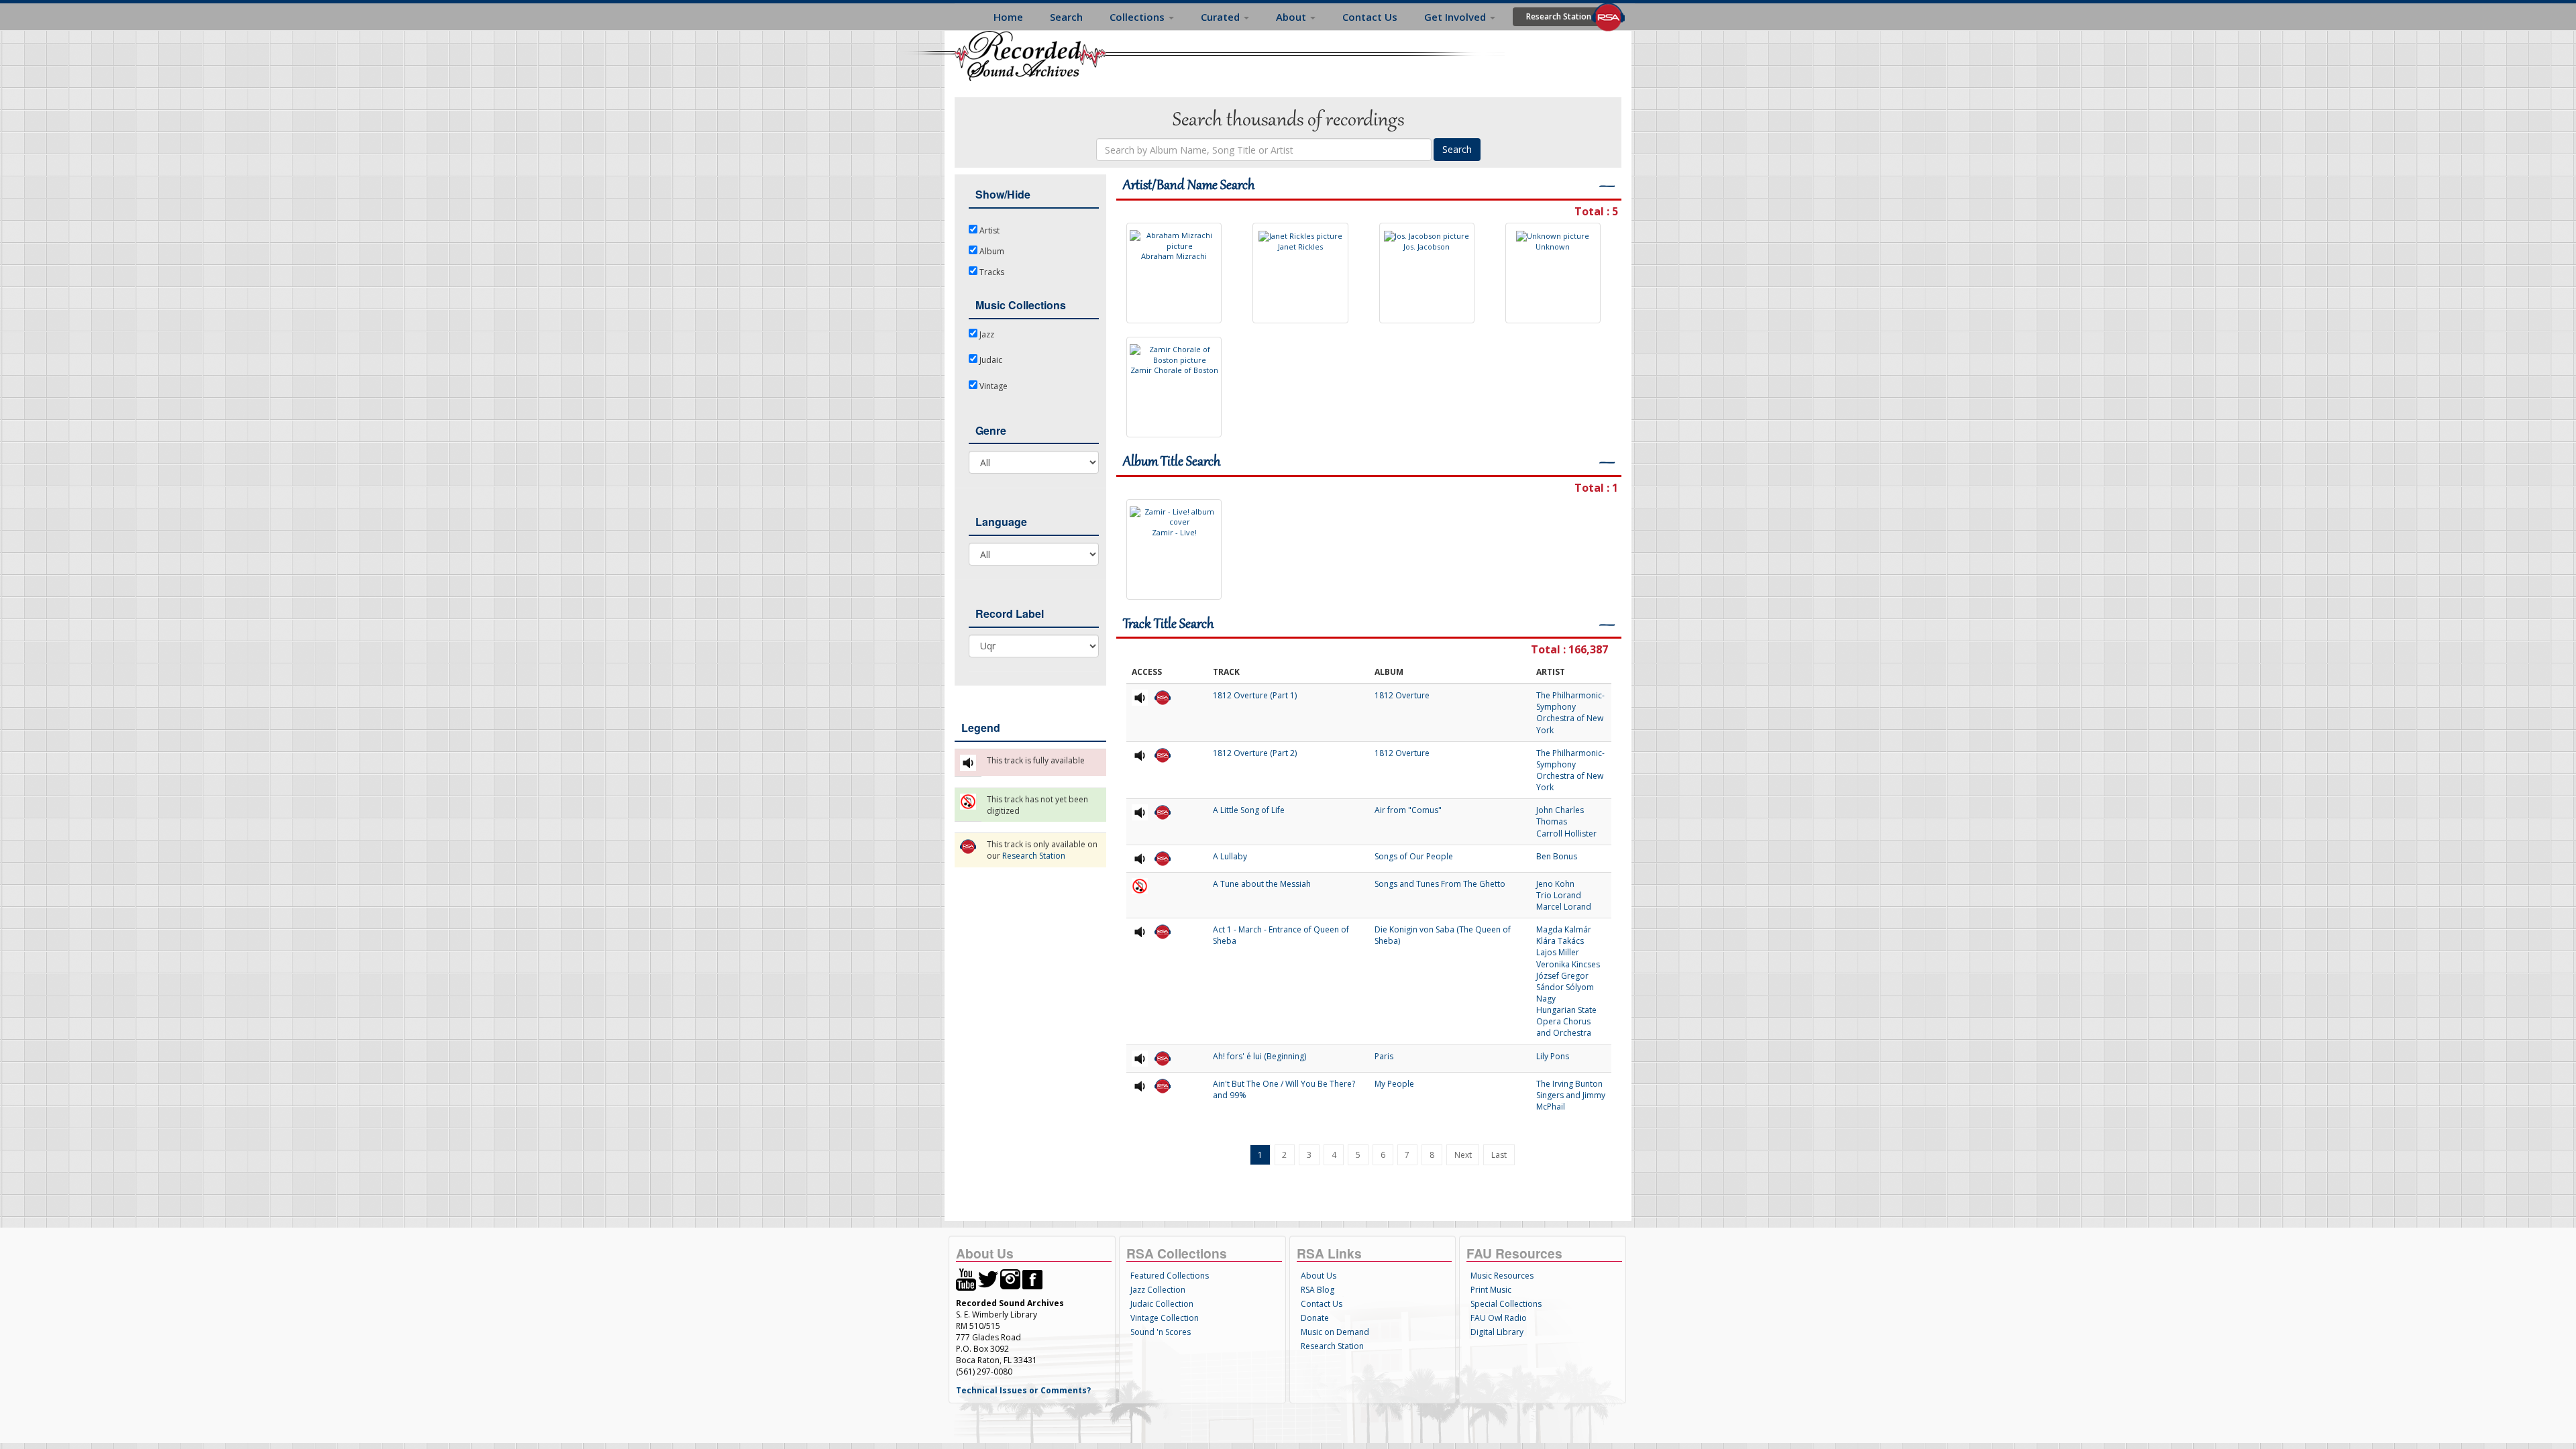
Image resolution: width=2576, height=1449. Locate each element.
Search (1066, 17)
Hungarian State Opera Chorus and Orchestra (1566, 1021)
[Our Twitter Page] (988, 1278)
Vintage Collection (1165, 1318)
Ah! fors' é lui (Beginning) (1259, 1056)
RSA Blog (1318, 1290)
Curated (1222, 17)
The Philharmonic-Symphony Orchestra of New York (1570, 712)
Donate (1315, 1318)
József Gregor (1562, 976)
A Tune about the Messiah (1262, 884)
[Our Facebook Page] (1032, 1278)
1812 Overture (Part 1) (1255, 695)
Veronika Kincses (1568, 964)
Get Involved (1456, 17)
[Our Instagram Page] (1010, 1278)
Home (1008, 17)
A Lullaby (1230, 856)
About (1292, 17)
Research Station (1559, 16)
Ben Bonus (1557, 856)
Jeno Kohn (1555, 884)
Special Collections (1506, 1304)
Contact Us (1370, 17)
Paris (1384, 1056)
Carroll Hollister (1566, 834)
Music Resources (1502, 1276)
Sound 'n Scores (1161, 1332)
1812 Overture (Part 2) (1255, 753)
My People (1394, 1084)
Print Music (1491, 1290)
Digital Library (1497, 1332)
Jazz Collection (1158, 1290)
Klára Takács (1560, 941)
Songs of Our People (1414, 856)
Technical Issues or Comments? (1023, 1390)
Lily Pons (1553, 1056)
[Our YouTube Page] (966, 1278)
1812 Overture (1402, 695)
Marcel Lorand (1564, 907)
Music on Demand (1335, 1332)
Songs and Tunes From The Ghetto (1440, 884)
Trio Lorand (1559, 895)
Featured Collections (1170, 1276)
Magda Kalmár (1564, 929)
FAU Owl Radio (1499, 1318)
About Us (1319, 1276)
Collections (1138, 17)
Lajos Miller (1558, 952)
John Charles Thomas (1560, 816)
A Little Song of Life (1249, 810)
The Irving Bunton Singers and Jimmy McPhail (1571, 1095)
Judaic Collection (1162, 1304)
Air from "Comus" (1408, 810)
